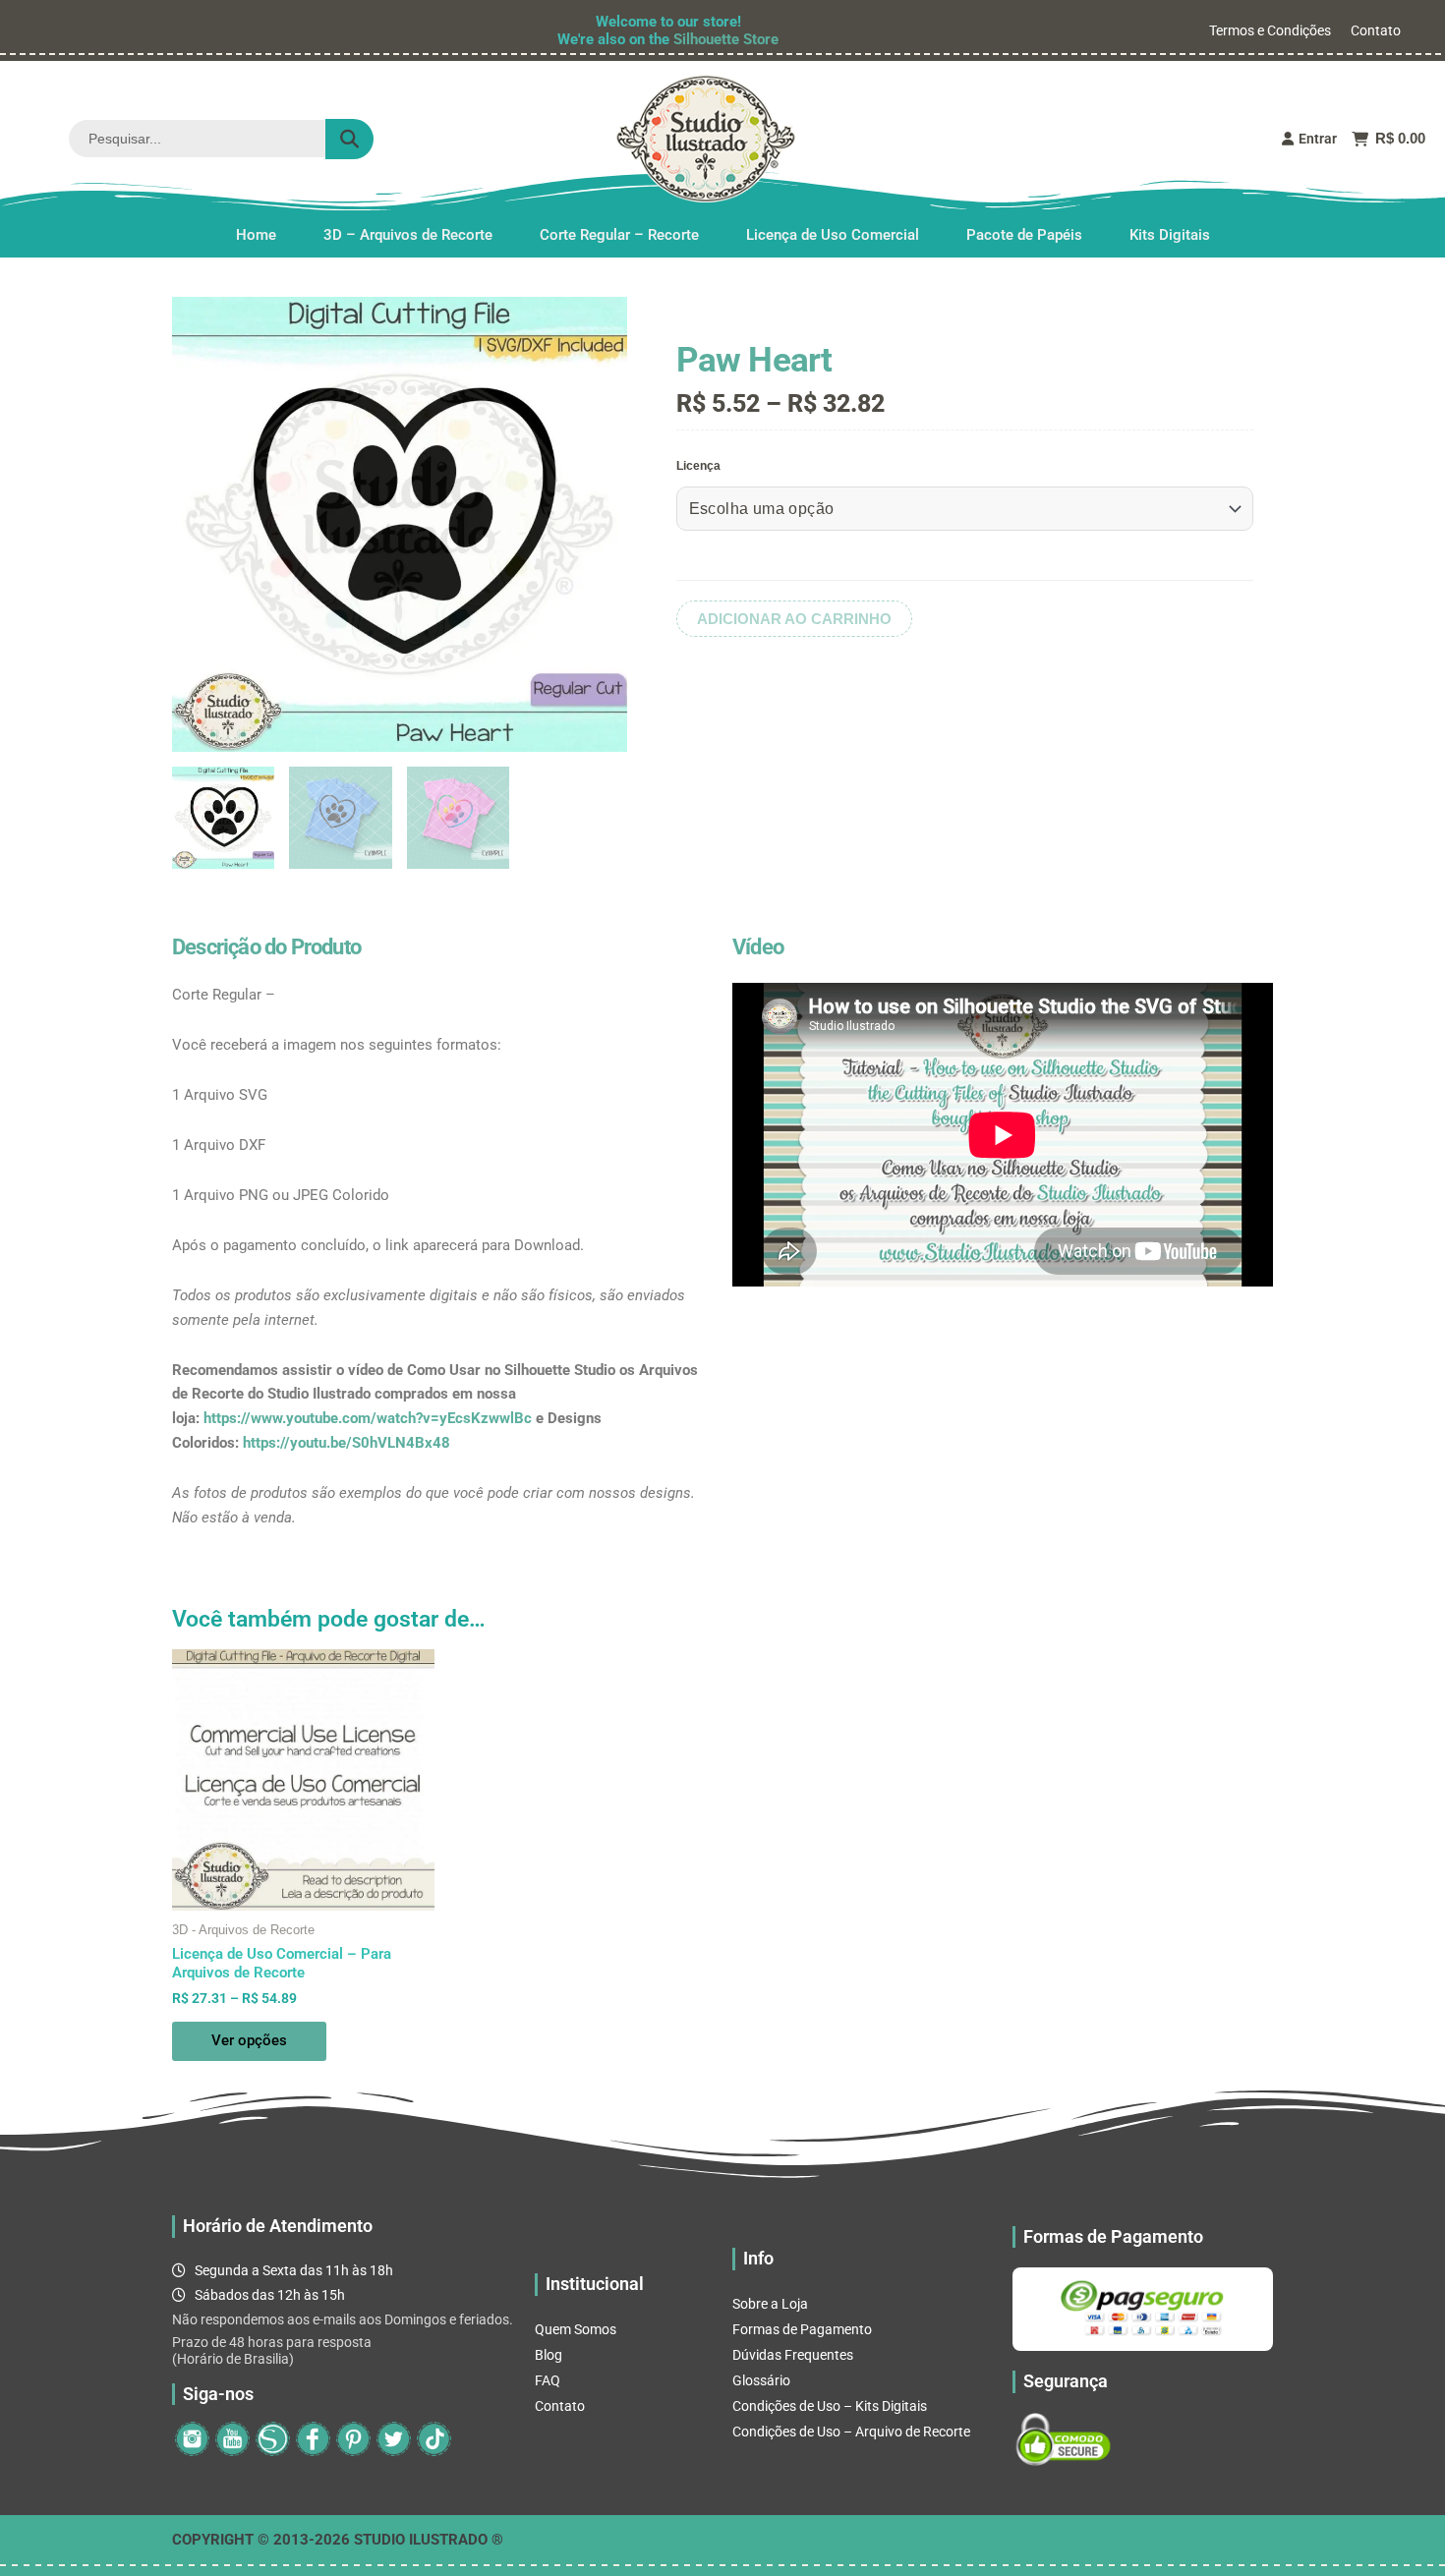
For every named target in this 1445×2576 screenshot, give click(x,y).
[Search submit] (349, 139)
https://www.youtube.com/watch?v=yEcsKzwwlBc (368, 1418)
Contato (1376, 30)
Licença (698, 466)
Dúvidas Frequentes (793, 2355)
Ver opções (249, 2040)
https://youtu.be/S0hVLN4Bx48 (347, 1443)
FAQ (548, 2380)
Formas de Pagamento (802, 2329)
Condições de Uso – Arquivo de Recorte (851, 2432)
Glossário (761, 2380)
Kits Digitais (1170, 235)
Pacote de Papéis (1024, 235)
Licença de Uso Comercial (833, 235)
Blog (549, 2355)
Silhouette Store (726, 39)
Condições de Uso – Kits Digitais (830, 2406)
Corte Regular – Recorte (619, 235)
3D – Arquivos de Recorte (408, 235)
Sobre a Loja (770, 2304)
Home (256, 235)
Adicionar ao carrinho (794, 619)
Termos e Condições (1270, 30)
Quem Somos (576, 2329)
